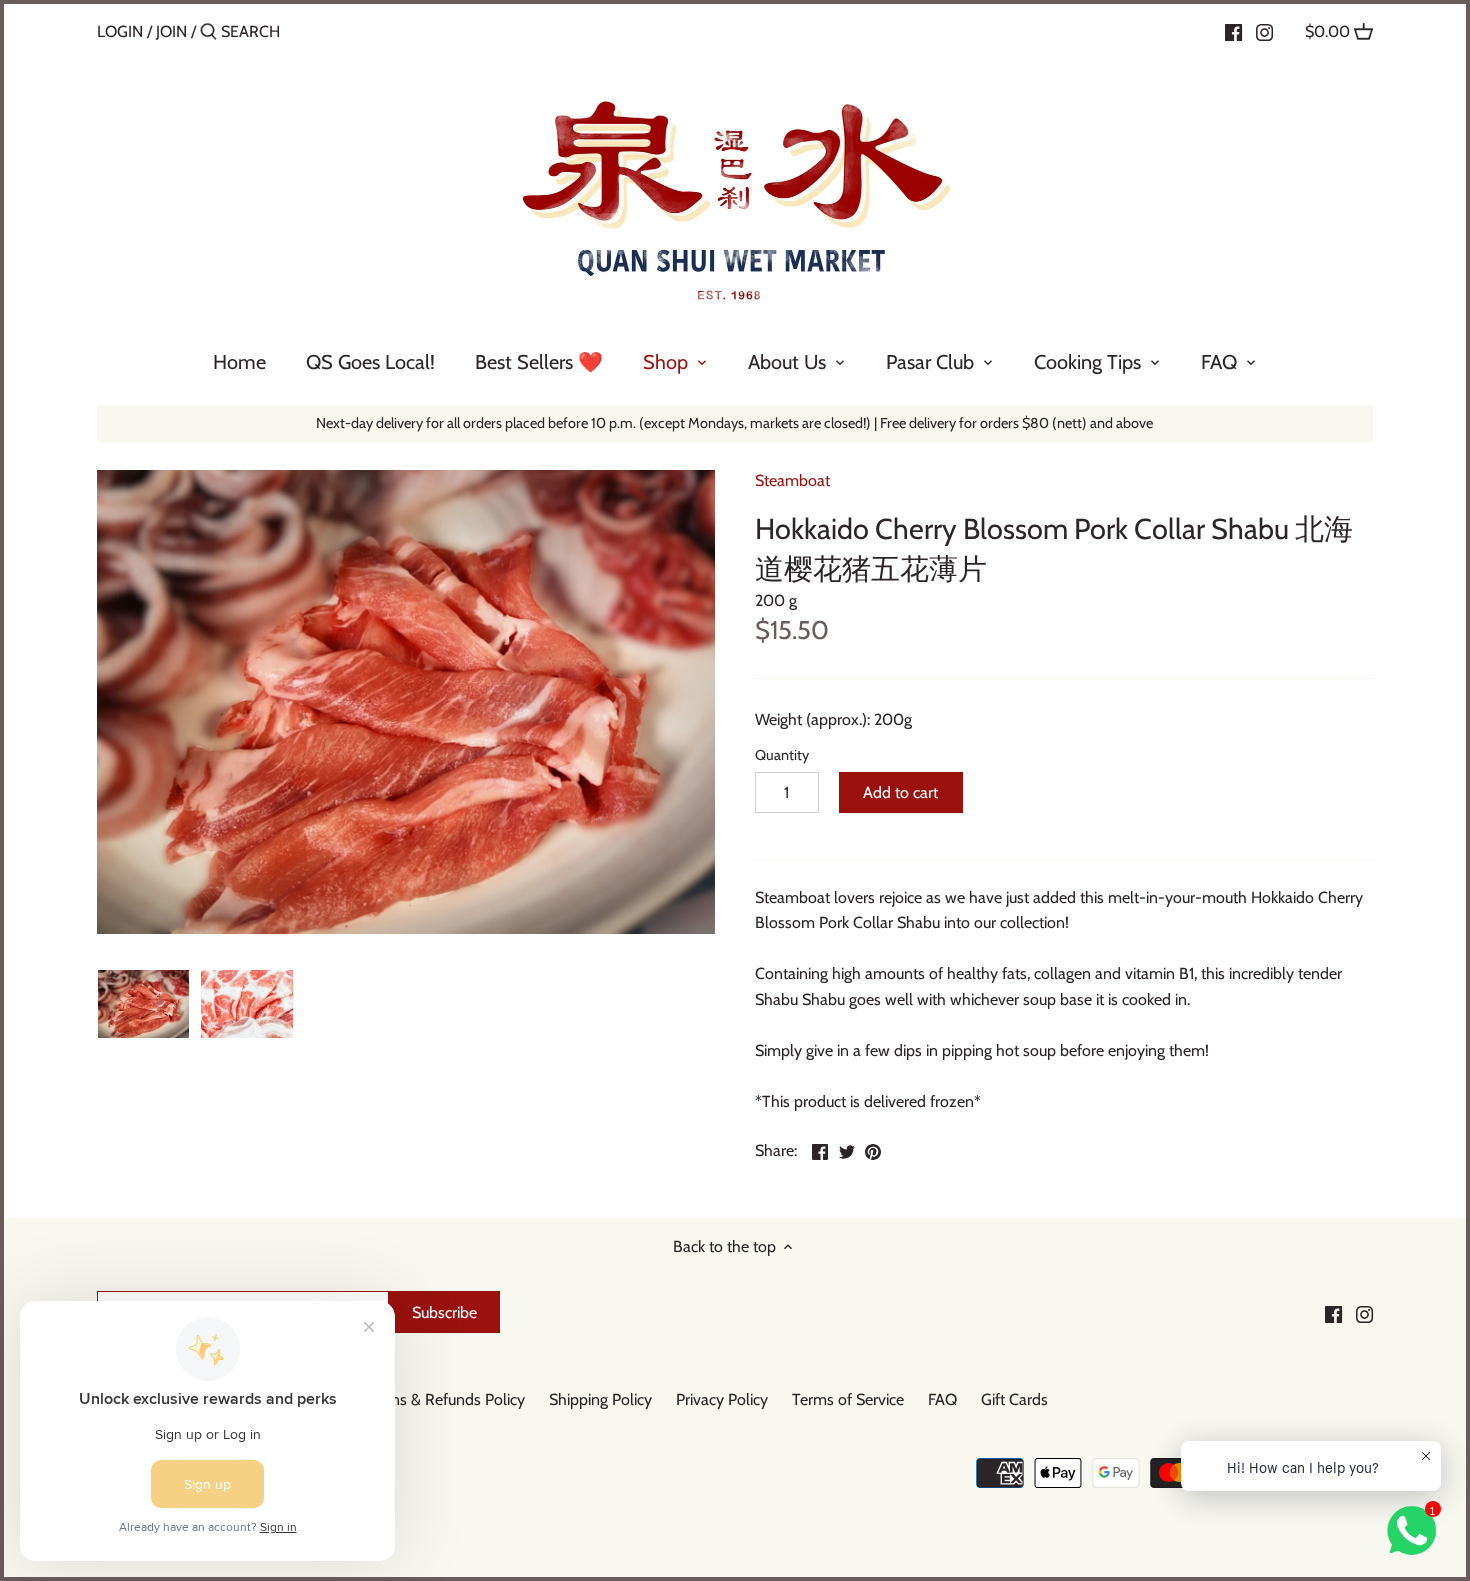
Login (120, 31)
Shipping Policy (600, 1399)
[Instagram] (1264, 31)
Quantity (782, 755)
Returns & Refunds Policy (440, 1399)
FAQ (942, 1399)
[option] (143, 1004)
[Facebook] (1233, 31)
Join (171, 31)
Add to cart (900, 792)
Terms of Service (848, 1399)
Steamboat (792, 480)
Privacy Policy (722, 1399)
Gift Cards (1014, 1399)
